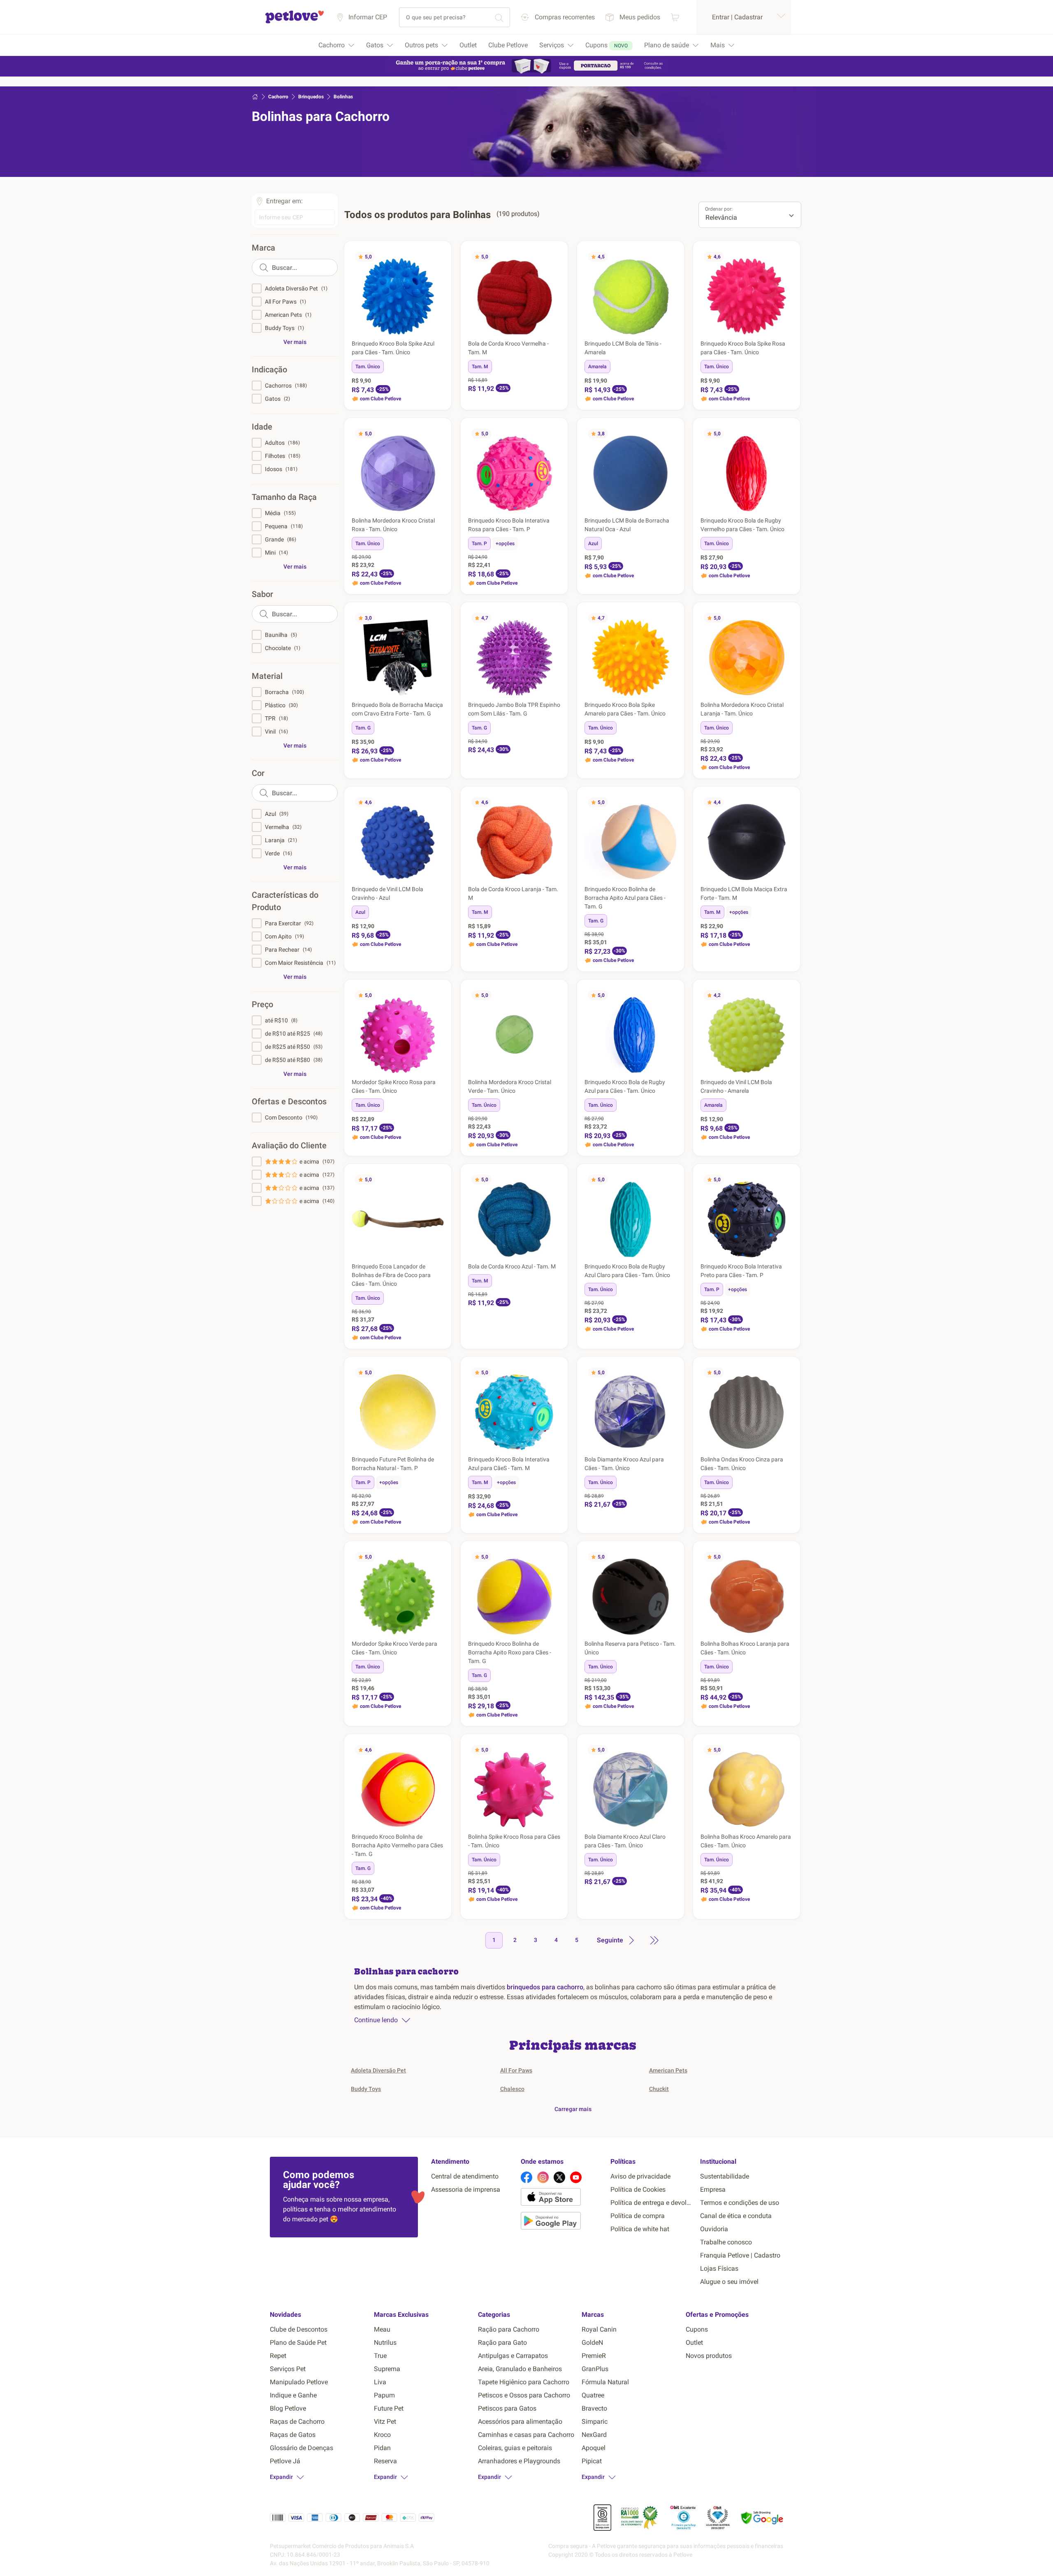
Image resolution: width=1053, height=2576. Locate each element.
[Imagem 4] (632, 331)
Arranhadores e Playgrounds (519, 2461)
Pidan (382, 2448)
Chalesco (512, 2089)
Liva (380, 2382)
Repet (278, 2356)
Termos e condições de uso (740, 2203)
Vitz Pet (385, 2422)
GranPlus (595, 2369)
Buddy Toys (366, 2089)
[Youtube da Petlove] (576, 2177)
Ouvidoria (714, 2229)
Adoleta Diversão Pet (378, 2070)
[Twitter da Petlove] (559, 2177)
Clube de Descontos (299, 2329)
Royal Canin (599, 2329)
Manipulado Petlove (299, 2382)
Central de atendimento (465, 2176)
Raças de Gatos (293, 2435)
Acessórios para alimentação (520, 2422)
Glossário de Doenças (302, 2448)
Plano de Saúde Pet (298, 2343)
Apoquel (594, 2448)
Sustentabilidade (725, 2176)
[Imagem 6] (639, 331)
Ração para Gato (502, 2343)
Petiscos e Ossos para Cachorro (524, 2395)
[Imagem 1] (622, 331)
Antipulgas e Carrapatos (513, 2356)
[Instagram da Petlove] (543, 2177)
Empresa (713, 2189)
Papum (384, 2395)
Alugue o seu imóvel (729, 2282)
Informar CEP (368, 17)
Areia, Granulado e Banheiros (520, 2369)
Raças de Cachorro (297, 2422)
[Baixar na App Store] (562, 2198)
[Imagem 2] (626, 331)
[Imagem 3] (629, 331)
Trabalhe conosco (726, 2242)
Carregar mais (573, 2109)
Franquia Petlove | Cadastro (740, 2255)
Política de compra (638, 2216)
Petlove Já (285, 2461)
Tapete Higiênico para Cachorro (524, 2382)
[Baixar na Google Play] (562, 2222)
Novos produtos (709, 2356)
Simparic (595, 2422)
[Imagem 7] (408, 508)
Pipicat (592, 2461)
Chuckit (659, 2089)
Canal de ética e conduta (736, 2216)
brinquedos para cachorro (545, 1987)
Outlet (694, 2343)
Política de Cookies (638, 2189)
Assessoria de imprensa (466, 2189)
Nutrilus (385, 2343)
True (380, 2356)
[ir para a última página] (654, 1940)
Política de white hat (640, 2229)
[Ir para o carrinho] (675, 17)
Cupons (697, 2329)
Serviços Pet (288, 2369)
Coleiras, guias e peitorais (515, 2448)
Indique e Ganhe (293, 2395)
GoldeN (592, 2343)
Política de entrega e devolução (652, 2203)
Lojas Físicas (719, 2268)
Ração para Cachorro (509, 2329)
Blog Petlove (288, 2408)
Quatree (593, 2395)
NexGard (594, 2435)
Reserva (385, 2461)
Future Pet (389, 2408)
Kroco (382, 2435)
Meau (382, 2329)
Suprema (387, 2369)
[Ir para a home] (295, 22)
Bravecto (594, 2408)
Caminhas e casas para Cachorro (526, 2435)
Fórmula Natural (605, 2382)
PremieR (594, 2356)
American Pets (668, 2070)
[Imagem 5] (636, 331)
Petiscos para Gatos (507, 2408)
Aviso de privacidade (640, 2176)
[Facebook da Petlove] (526, 2177)
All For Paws (516, 2070)
